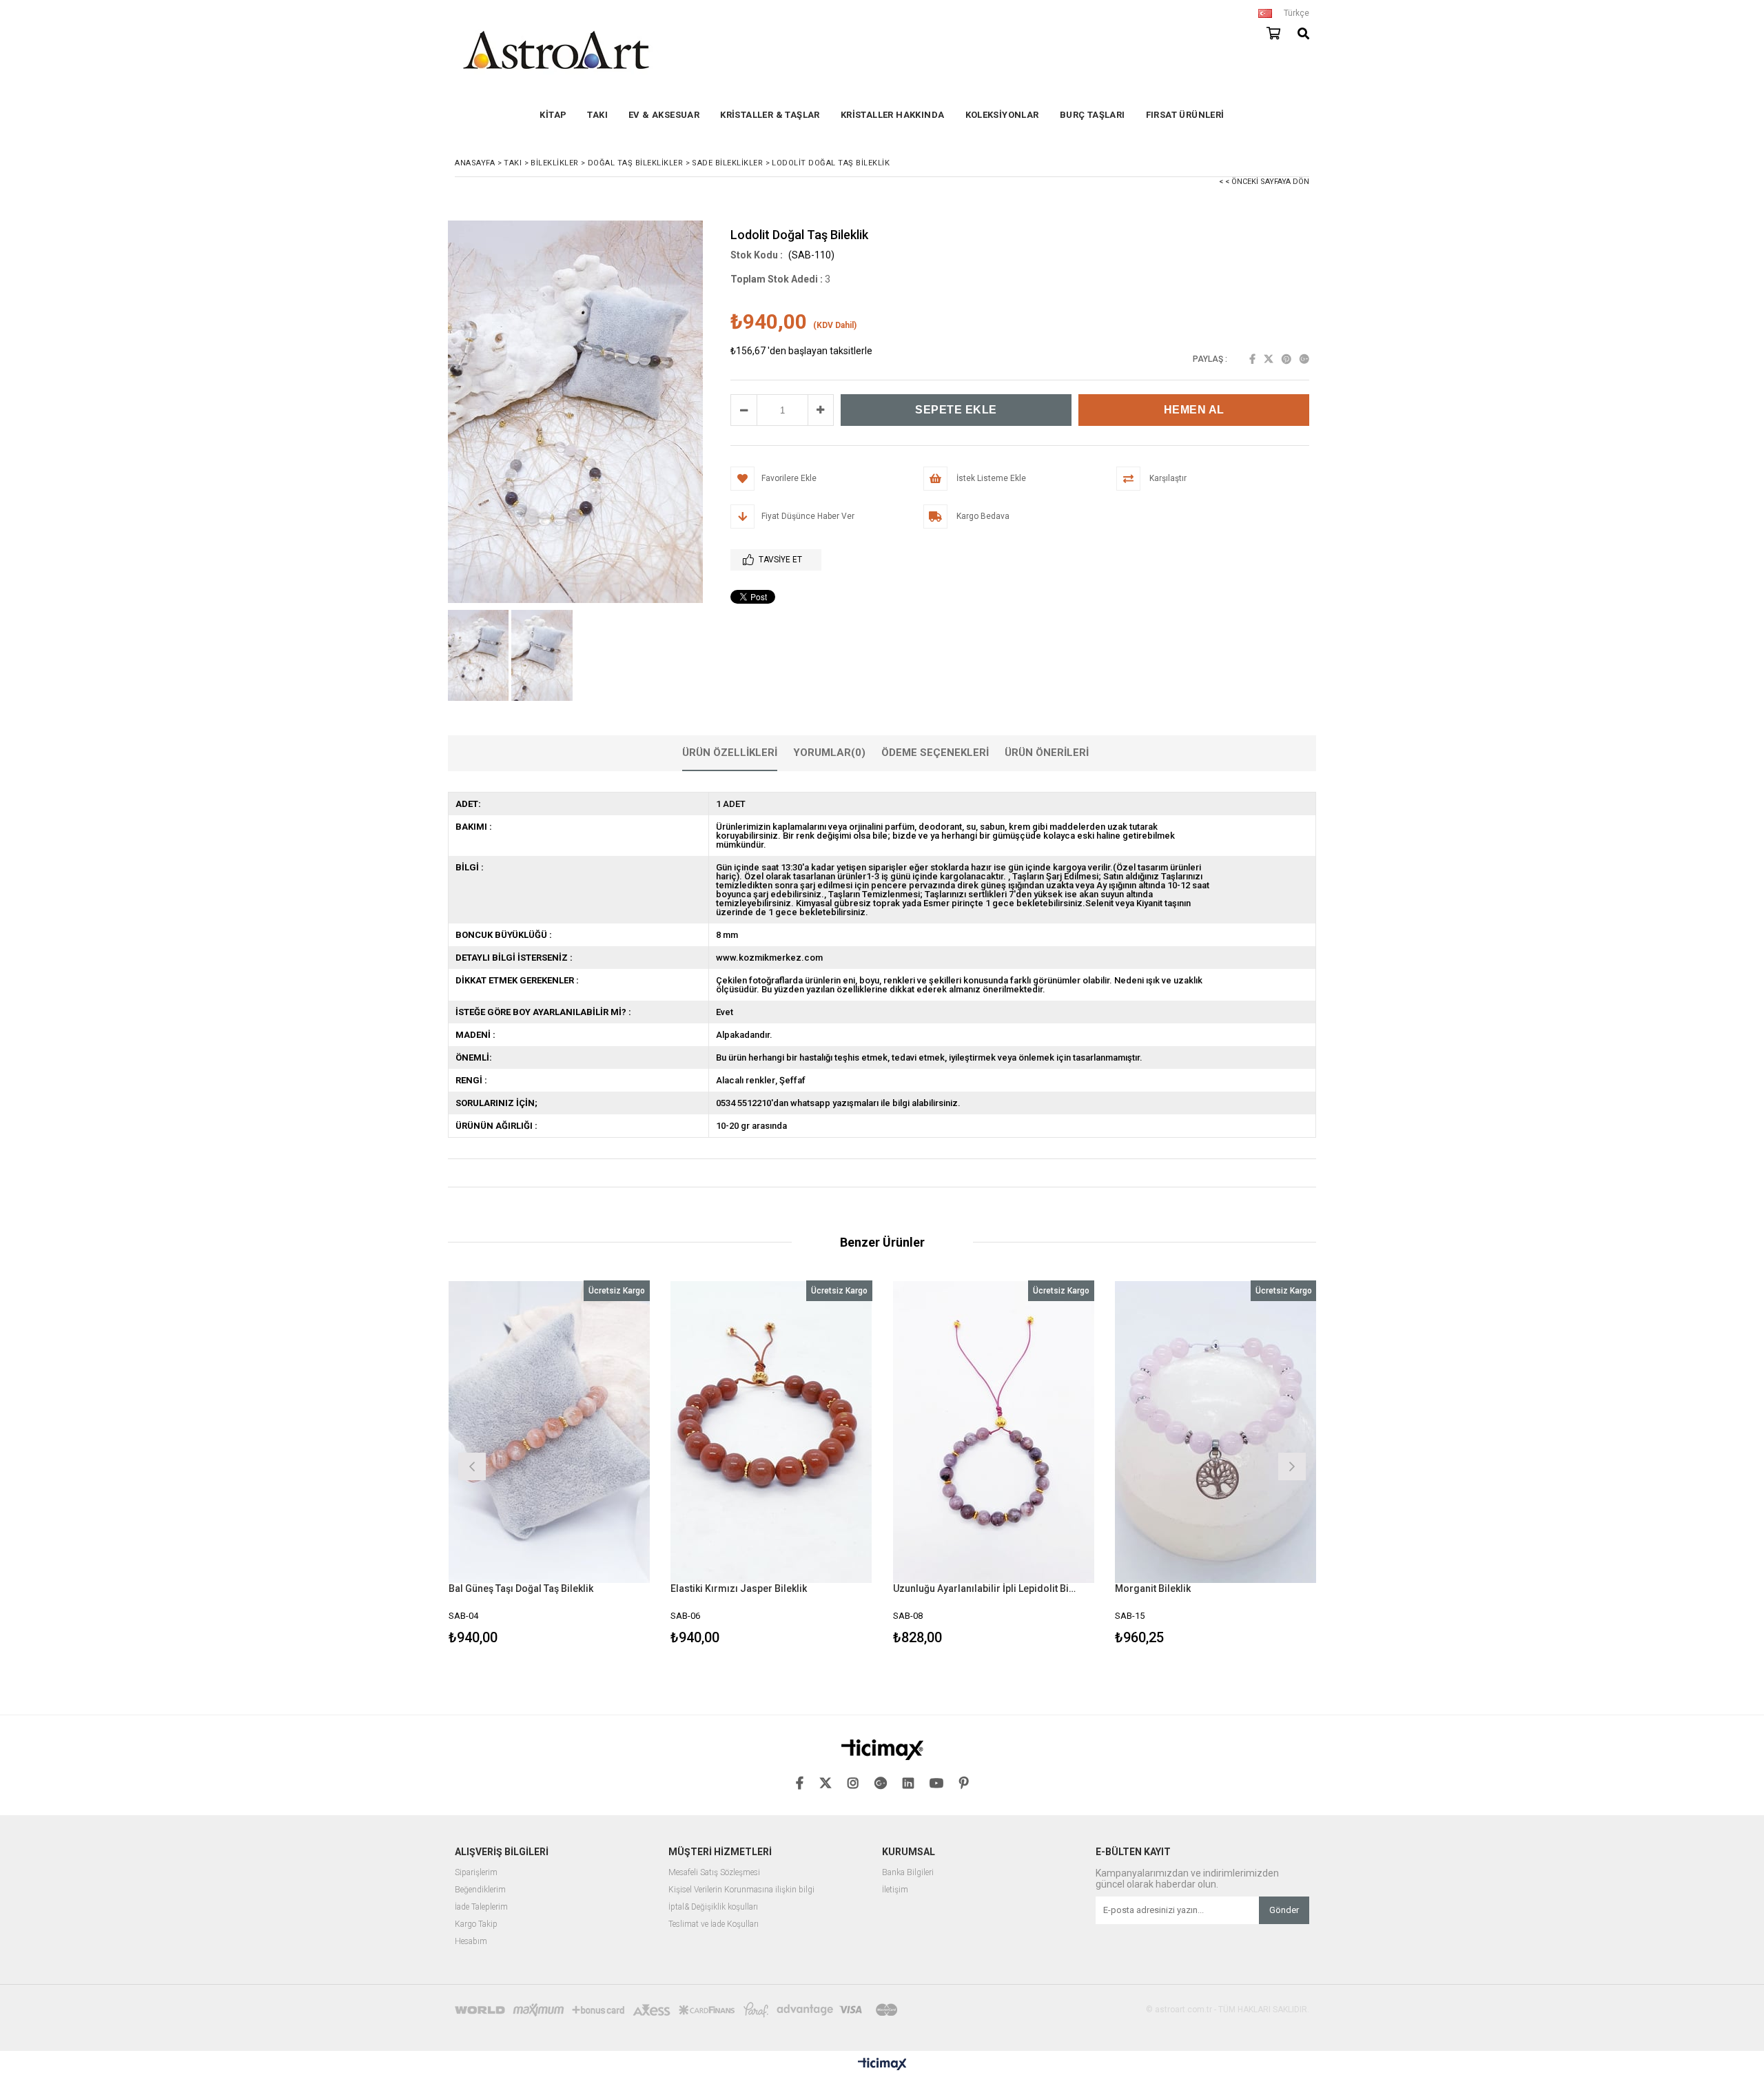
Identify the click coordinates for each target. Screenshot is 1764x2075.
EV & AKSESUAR (664, 115)
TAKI (597, 115)
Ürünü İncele (598, 1465)
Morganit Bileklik (1153, 1588)
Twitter (1269, 359)
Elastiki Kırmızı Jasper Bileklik (739, 1588)
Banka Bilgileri (908, 1873)
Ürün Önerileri (1047, 753)
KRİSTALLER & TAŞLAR (770, 115)
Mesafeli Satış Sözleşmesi (714, 1873)
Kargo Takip (476, 1924)
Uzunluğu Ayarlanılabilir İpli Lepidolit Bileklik (985, 1588)
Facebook (1252, 359)
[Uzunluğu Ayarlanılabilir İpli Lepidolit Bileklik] (994, 1432)
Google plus (1304, 359)
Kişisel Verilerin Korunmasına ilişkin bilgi (741, 1890)
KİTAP (553, 115)
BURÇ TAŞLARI (1093, 115)
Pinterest (1286, 359)
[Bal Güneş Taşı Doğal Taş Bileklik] (550, 1432)
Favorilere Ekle (549, 1465)
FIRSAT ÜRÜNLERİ (1185, 115)
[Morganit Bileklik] (1216, 1432)
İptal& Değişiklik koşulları (713, 1907)
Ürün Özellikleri (730, 753)
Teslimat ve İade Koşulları (714, 1924)
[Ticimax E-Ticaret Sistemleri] (882, 2065)
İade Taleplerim (481, 1907)
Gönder (1284, 1910)
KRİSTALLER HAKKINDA (893, 115)
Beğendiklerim (480, 1890)
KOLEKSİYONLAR (1002, 115)
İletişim (895, 1890)
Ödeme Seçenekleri (935, 753)
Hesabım (471, 1942)
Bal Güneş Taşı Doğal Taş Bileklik (521, 1588)
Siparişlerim (476, 1873)
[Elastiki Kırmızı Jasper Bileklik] (771, 1432)
